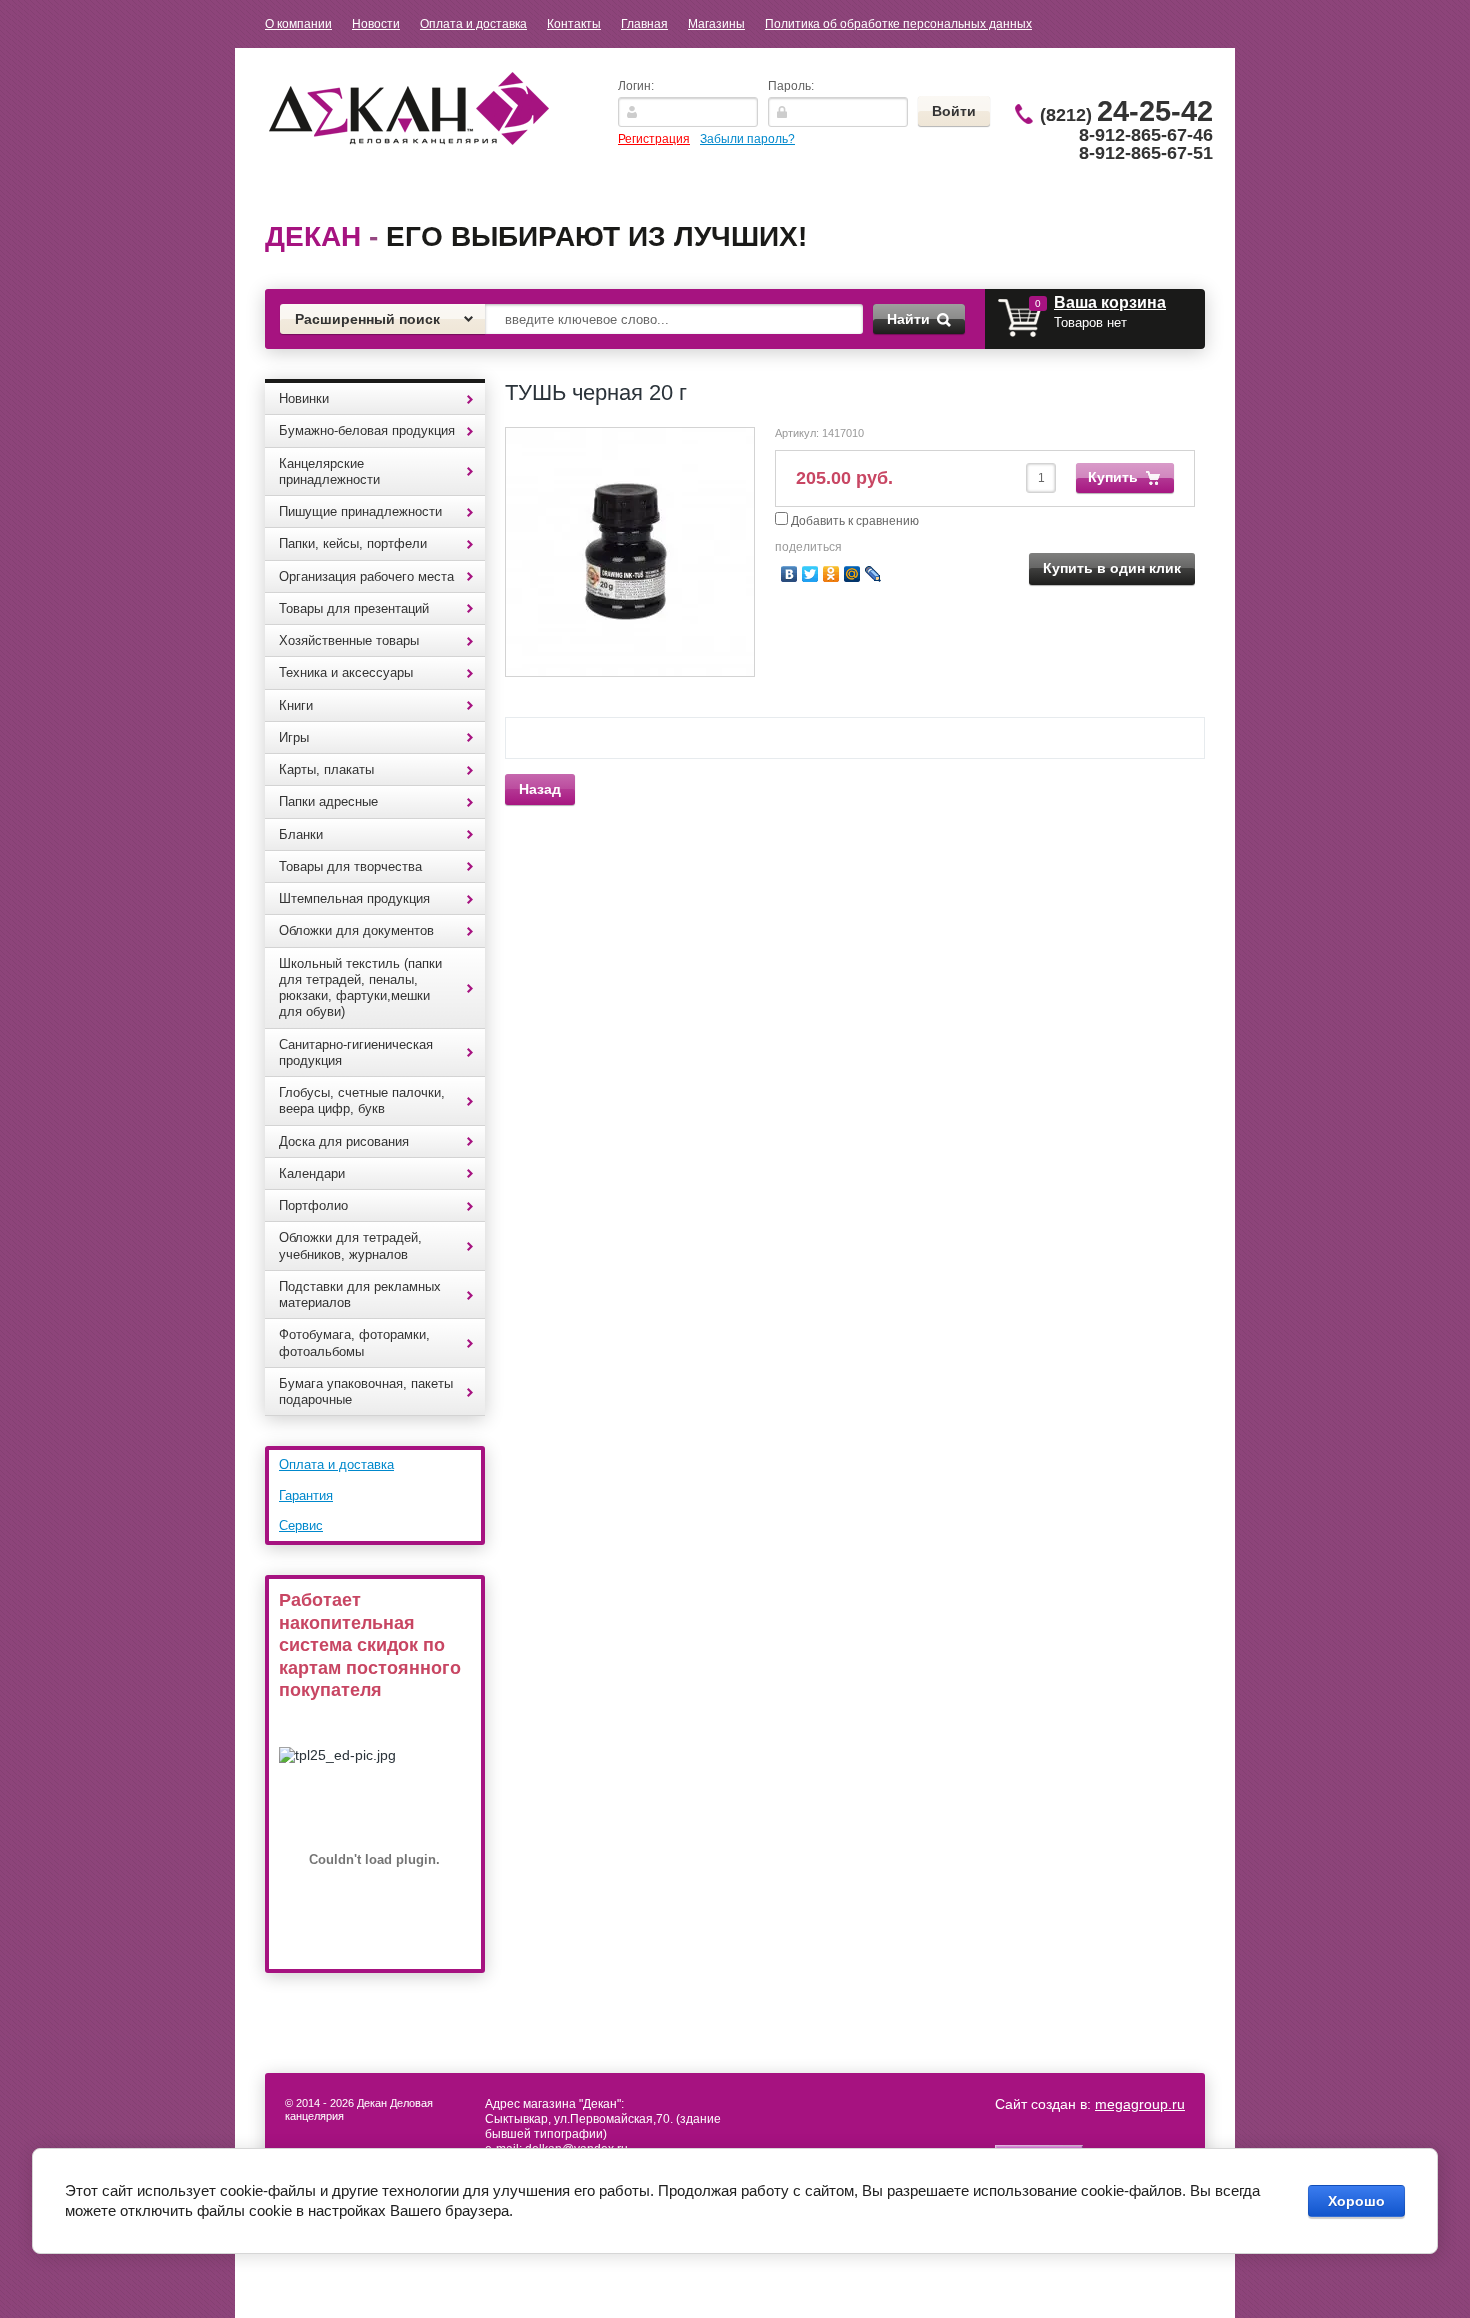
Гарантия (306, 1495)
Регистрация (654, 139)
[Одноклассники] (831, 574)
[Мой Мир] (852, 574)
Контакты (574, 24)
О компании (298, 24)
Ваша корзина (1110, 302)
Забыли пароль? (747, 139)
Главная (644, 24)
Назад (540, 789)
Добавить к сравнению (853, 521)
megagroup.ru (1140, 2104)
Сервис (301, 1525)
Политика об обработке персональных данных (898, 24)
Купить (1113, 477)
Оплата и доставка (473, 24)
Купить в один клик (1112, 568)
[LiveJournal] (873, 574)
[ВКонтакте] (789, 574)
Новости (376, 24)
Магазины (716, 24)
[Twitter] (810, 574)
